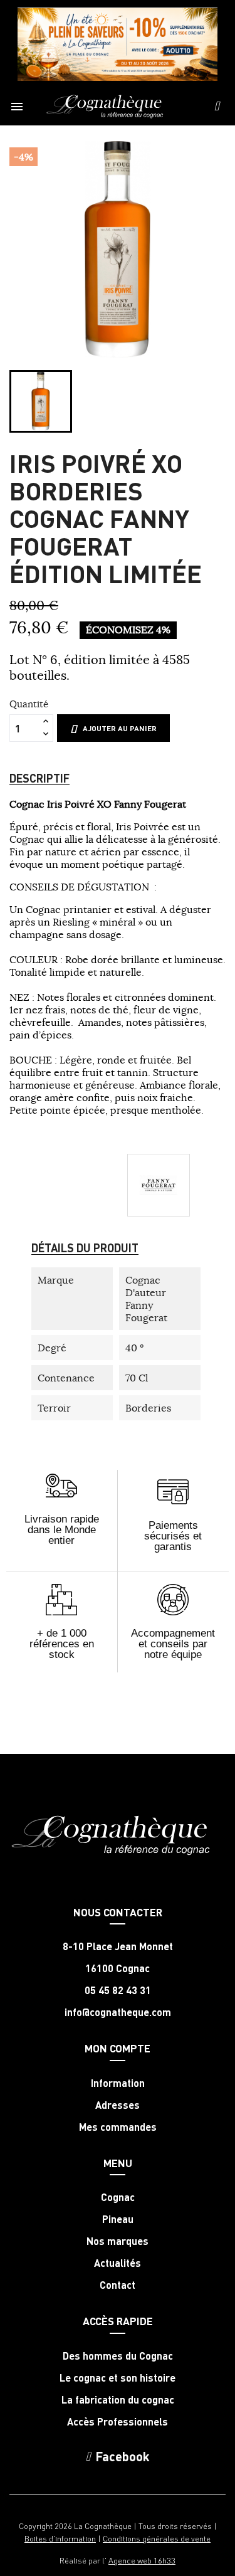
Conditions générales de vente (157, 2538)
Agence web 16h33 (142, 2560)
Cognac (118, 2197)
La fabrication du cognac (118, 2400)
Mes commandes (118, 2127)
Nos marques (118, 2241)
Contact (118, 2285)
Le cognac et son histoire (118, 2378)
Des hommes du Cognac (118, 2356)
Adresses (118, 2105)
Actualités (118, 2263)
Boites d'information (60, 2538)
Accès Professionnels (118, 2422)
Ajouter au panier (120, 728)
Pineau (118, 2219)
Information (118, 2083)
